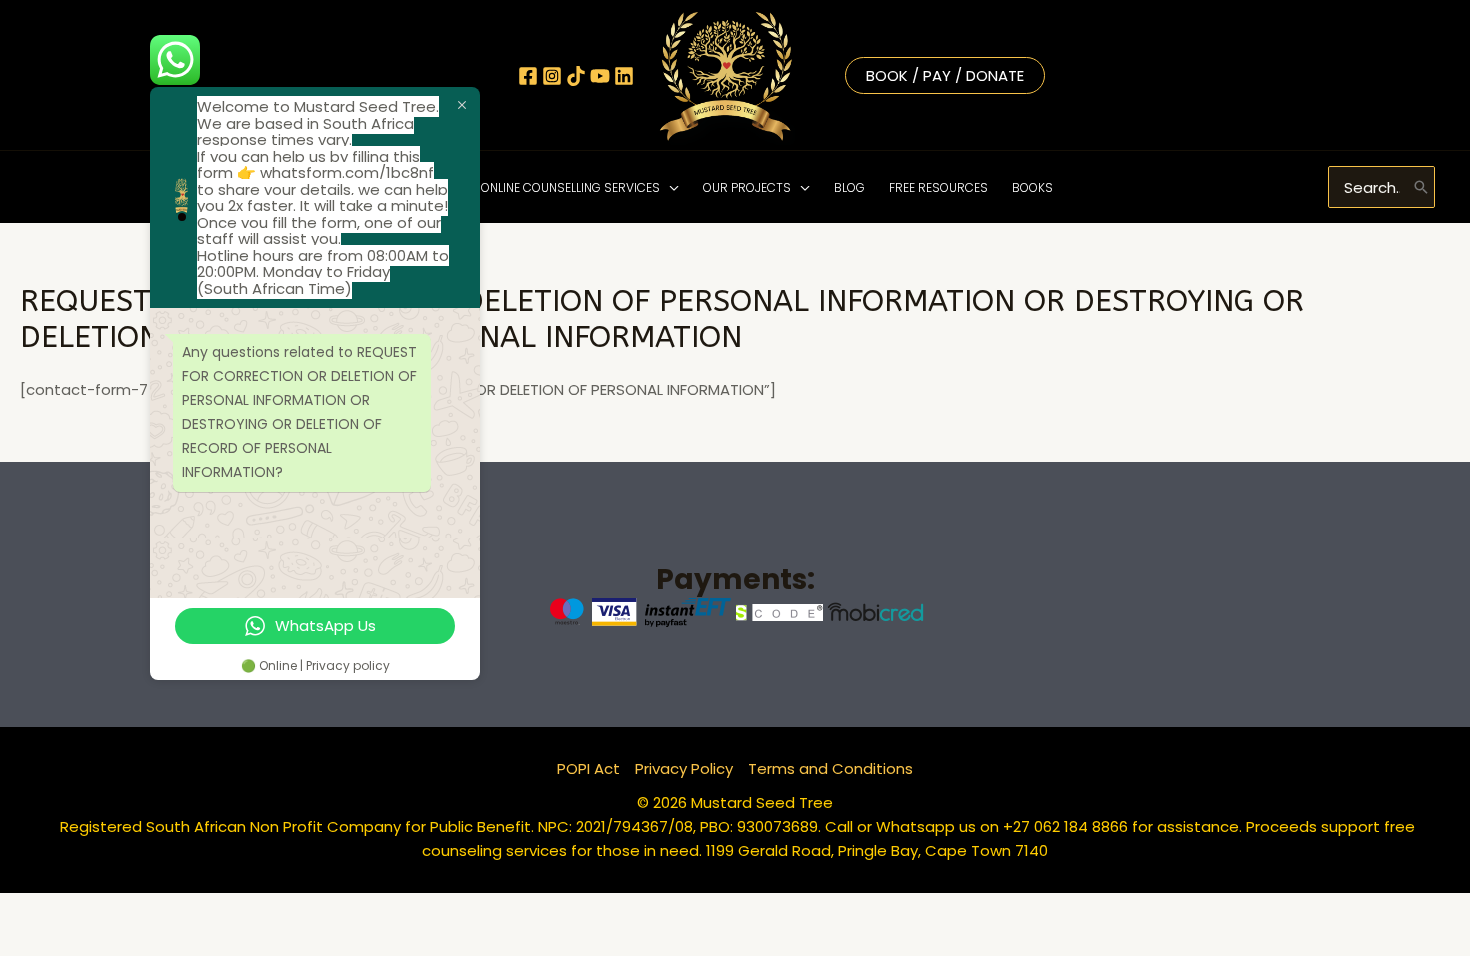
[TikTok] (576, 76)
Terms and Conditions (830, 768)
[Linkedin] (624, 76)
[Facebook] (528, 76)
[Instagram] (552, 76)
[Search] (1421, 187)
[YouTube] (600, 76)
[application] (669, 187)
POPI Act (588, 768)
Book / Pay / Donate (945, 75)
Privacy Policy (684, 768)
